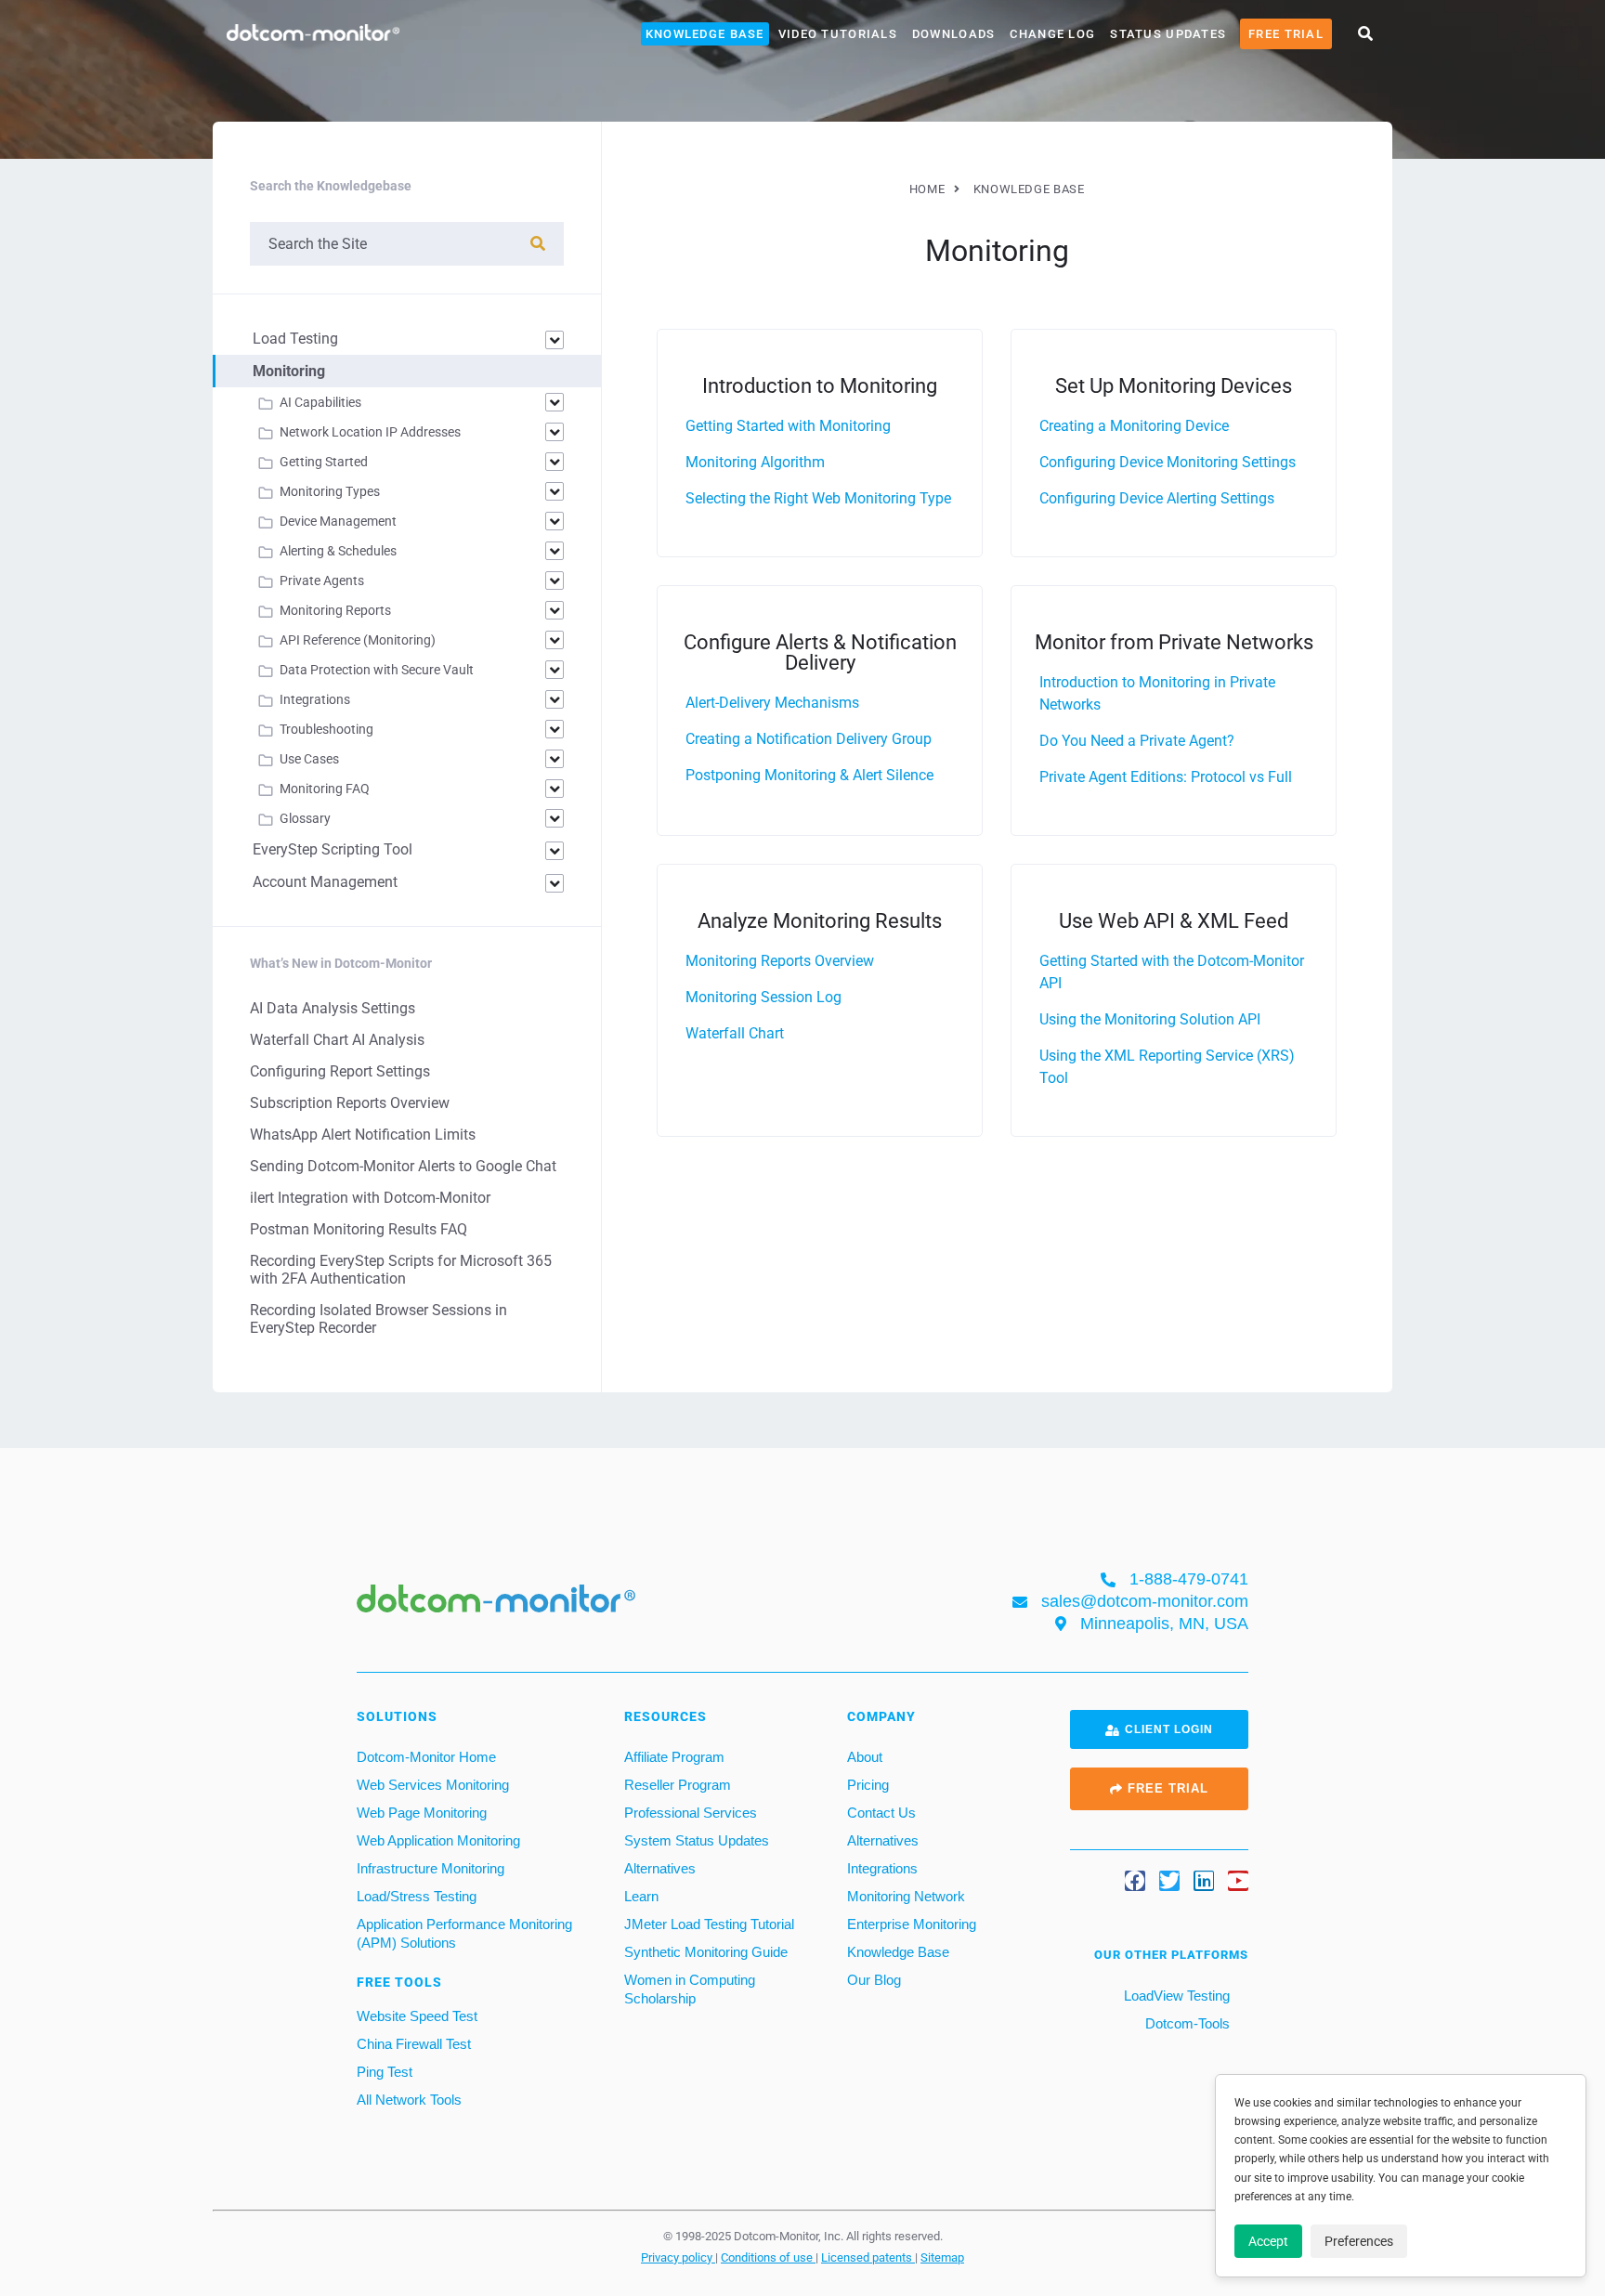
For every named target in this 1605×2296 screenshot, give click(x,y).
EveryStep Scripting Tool (333, 849)
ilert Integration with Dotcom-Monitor (370, 1198)
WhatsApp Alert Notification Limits (363, 1135)
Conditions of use (768, 2257)
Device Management (338, 521)
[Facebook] (1135, 1881)
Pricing (868, 1785)
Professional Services (691, 1813)
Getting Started (324, 462)
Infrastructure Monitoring (431, 1868)
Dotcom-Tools (1186, 2023)
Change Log (1052, 34)
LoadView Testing (1175, 1996)
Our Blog (874, 1980)
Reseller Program (678, 1785)
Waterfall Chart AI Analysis (337, 1040)
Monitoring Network (906, 1896)
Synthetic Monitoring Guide (706, 1952)
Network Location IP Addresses (370, 432)
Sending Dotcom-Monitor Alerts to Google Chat (403, 1166)
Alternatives (660, 1868)
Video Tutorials (838, 34)
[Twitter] (1169, 1881)
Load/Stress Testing (417, 1896)
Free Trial (1286, 34)
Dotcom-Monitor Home (426, 1757)
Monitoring (289, 371)
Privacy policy (678, 2257)
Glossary (305, 818)
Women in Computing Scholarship (690, 1989)
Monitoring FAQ (325, 789)
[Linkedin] (1204, 1881)
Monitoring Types (330, 491)
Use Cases (309, 759)
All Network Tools (409, 2100)
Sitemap (942, 2257)
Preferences (1359, 2241)
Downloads (954, 34)
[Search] (538, 244)
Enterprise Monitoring (912, 1924)
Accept (1268, 2241)
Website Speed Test (417, 2016)
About (865, 1757)
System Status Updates (697, 1840)
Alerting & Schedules (338, 551)
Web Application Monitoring (438, 1840)
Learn (641, 1896)
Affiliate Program (674, 1757)
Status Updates (1168, 34)
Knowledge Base (705, 34)
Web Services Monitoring (433, 1785)
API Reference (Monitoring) (358, 640)
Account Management (325, 882)
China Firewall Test (414, 2044)
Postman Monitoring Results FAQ (359, 1229)
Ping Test (385, 2072)
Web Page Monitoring (422, 1813)
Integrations (315, 699)
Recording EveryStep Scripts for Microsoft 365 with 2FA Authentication (401, 1270)
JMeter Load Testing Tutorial (709, 1924)
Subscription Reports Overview (350, 1103)
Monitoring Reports (335, 610)
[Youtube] (1238, 1881)
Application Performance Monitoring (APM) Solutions (464, 1933)
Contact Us (881, 1813)
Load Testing (295, 339)
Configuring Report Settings (340, 1071)
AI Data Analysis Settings (333, 1008)
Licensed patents (868, 2257)
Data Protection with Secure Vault (377, 670)
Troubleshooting (326, 729)
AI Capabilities (320, 402)
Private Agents (322, 581)
